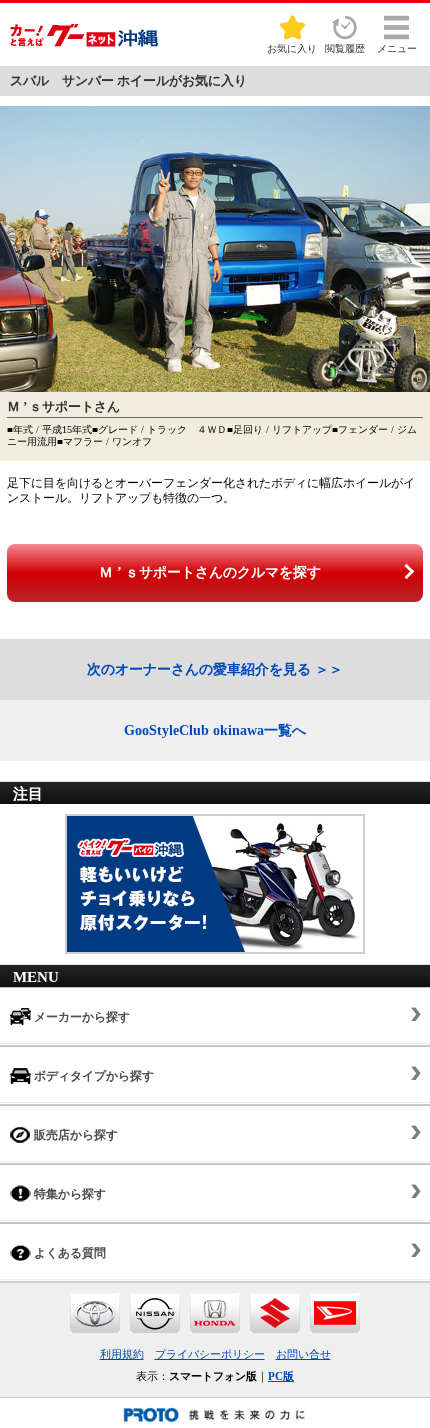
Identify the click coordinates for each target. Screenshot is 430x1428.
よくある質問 (68, 1253)
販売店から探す (74, 1135)
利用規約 (122, 1354)
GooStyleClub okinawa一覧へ (215, 730)
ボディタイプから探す (92, 1076)
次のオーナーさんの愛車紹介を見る (199, 669)
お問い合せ (303, 1354)
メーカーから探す (80, 1017)
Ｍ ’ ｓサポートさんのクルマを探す (210, 572)
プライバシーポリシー (210, 1354)
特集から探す (68, 1194)
